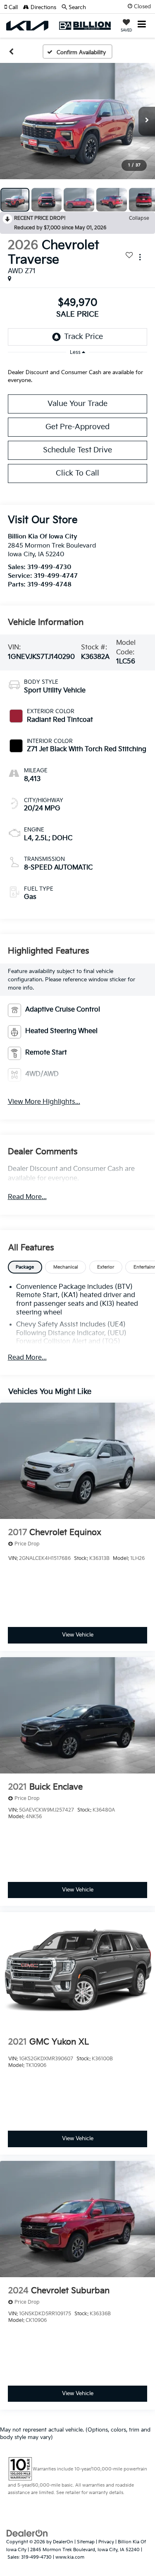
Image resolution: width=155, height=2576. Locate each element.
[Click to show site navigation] (142, 25)
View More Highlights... (44, 1102)
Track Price (83, 337)
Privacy (106, 2542)
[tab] (25, 1267)
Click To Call (77, 473)
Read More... (27, 1197)
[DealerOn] (27, 2533)
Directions (43, 7)
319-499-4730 (49, 567)
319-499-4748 (49, 585)
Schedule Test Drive (77, 450)
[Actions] (140, 257)
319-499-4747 (56, 576)
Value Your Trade (77, 404)
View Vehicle (78, 1635)
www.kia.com (70, 2557)
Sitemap (86, 2542)
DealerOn (63, 2542)
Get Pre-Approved (77, 427)
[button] (14, 7)
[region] (78, 375)
